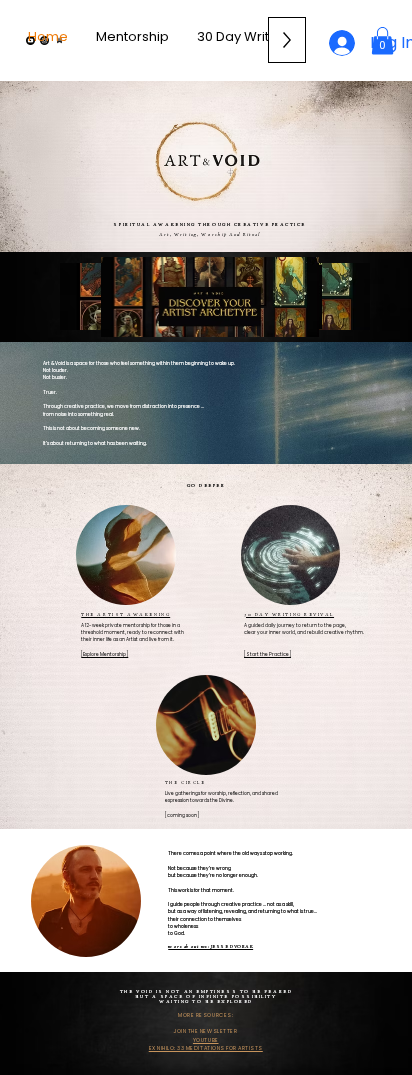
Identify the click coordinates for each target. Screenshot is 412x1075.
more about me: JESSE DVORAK (210, 946)
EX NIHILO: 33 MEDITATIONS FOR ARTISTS (206, 1048)
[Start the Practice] (267, 654)
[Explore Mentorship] (104, 654)
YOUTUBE (206, 1040)
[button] (382, 40)
